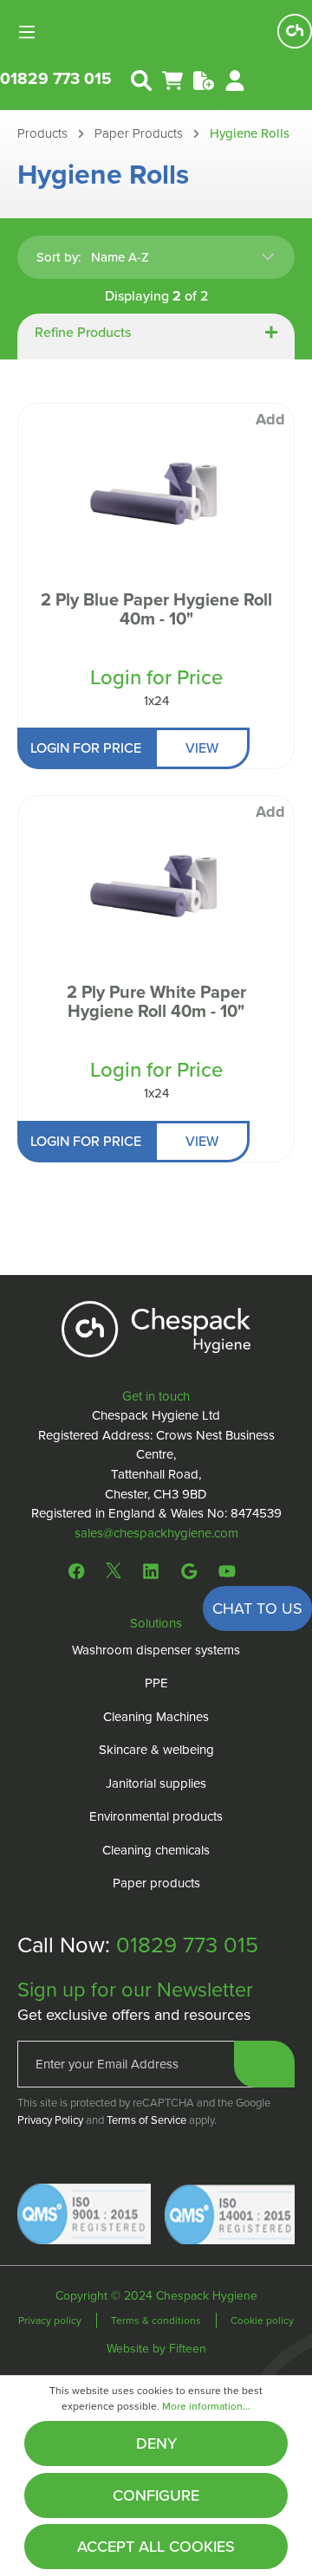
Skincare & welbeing (156, 1750)
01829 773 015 (56, 78)
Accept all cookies (156, 2547)
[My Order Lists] (204, 79)
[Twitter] (114, 1570)
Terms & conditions (157, 2320)
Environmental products (156, 1816)
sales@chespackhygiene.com (156, 1533)
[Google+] (189, 1570)
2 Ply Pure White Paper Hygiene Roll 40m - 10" (156, 1003)
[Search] (141, 79)
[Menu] (32, 31)
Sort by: (59, 257)
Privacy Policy (50, 2120)
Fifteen (188, 2349)
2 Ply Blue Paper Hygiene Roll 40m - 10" (156, 611)
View (202, 748)
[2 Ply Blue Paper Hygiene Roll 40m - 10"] (156, 497)
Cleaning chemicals (156, 1850)
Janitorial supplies (156, 1783)
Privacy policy (51, 2320)
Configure (156, 2495)
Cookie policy (262, 2320)
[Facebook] (81, 1570)
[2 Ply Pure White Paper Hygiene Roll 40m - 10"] (156, 890)
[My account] (235, 79)
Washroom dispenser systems (156, 1650)
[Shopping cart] (172, 79)
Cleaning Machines (156, 1717)
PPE (156, 1683)
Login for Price (156, 677)
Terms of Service (146, 2120)
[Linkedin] (151, 1570)
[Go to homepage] (295, 31)
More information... (206, 2406)
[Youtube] (227, 1570)
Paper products (156, 1883)
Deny (156, 2443)
